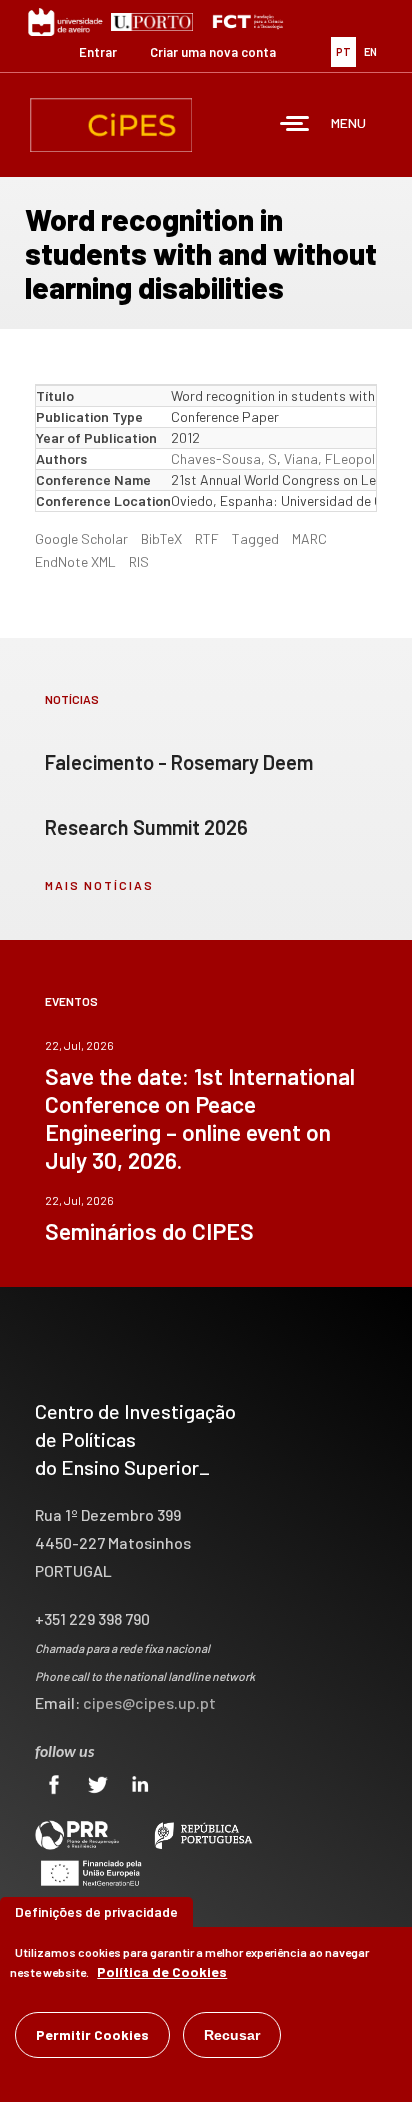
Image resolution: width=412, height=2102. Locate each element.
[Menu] (295, 125)
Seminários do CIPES (149, 1231)
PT (343, 51)
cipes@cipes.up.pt (149, 1702)
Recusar (232, 2035)
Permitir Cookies (92, 2034)
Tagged (255, 538)
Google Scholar (81, 538)
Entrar (98, 52)
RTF (207, 538)
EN (370, 51)
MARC (309, 538)
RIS (139, 561)
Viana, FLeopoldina (342, 458)
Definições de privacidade (96, 1911)
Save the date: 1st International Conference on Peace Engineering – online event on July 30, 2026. (200, 1118)
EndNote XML (75, 561)
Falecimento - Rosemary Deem (179, 762)
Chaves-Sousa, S (224, 458)
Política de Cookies (162, 1971)
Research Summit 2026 (146, 827)
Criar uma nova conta (213, 52)
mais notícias (99, 885)
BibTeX (161, 538)
